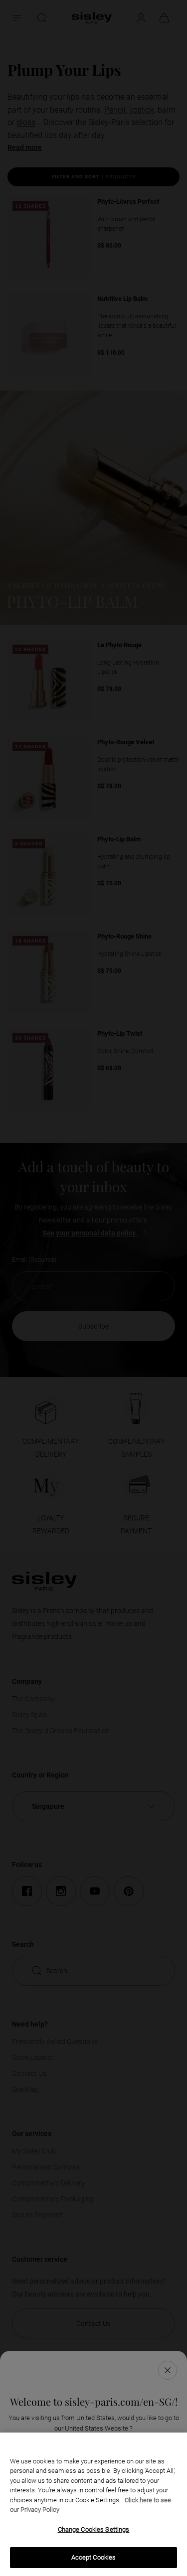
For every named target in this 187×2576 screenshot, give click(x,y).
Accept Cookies (94, 2557)
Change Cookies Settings (94, 2529)
